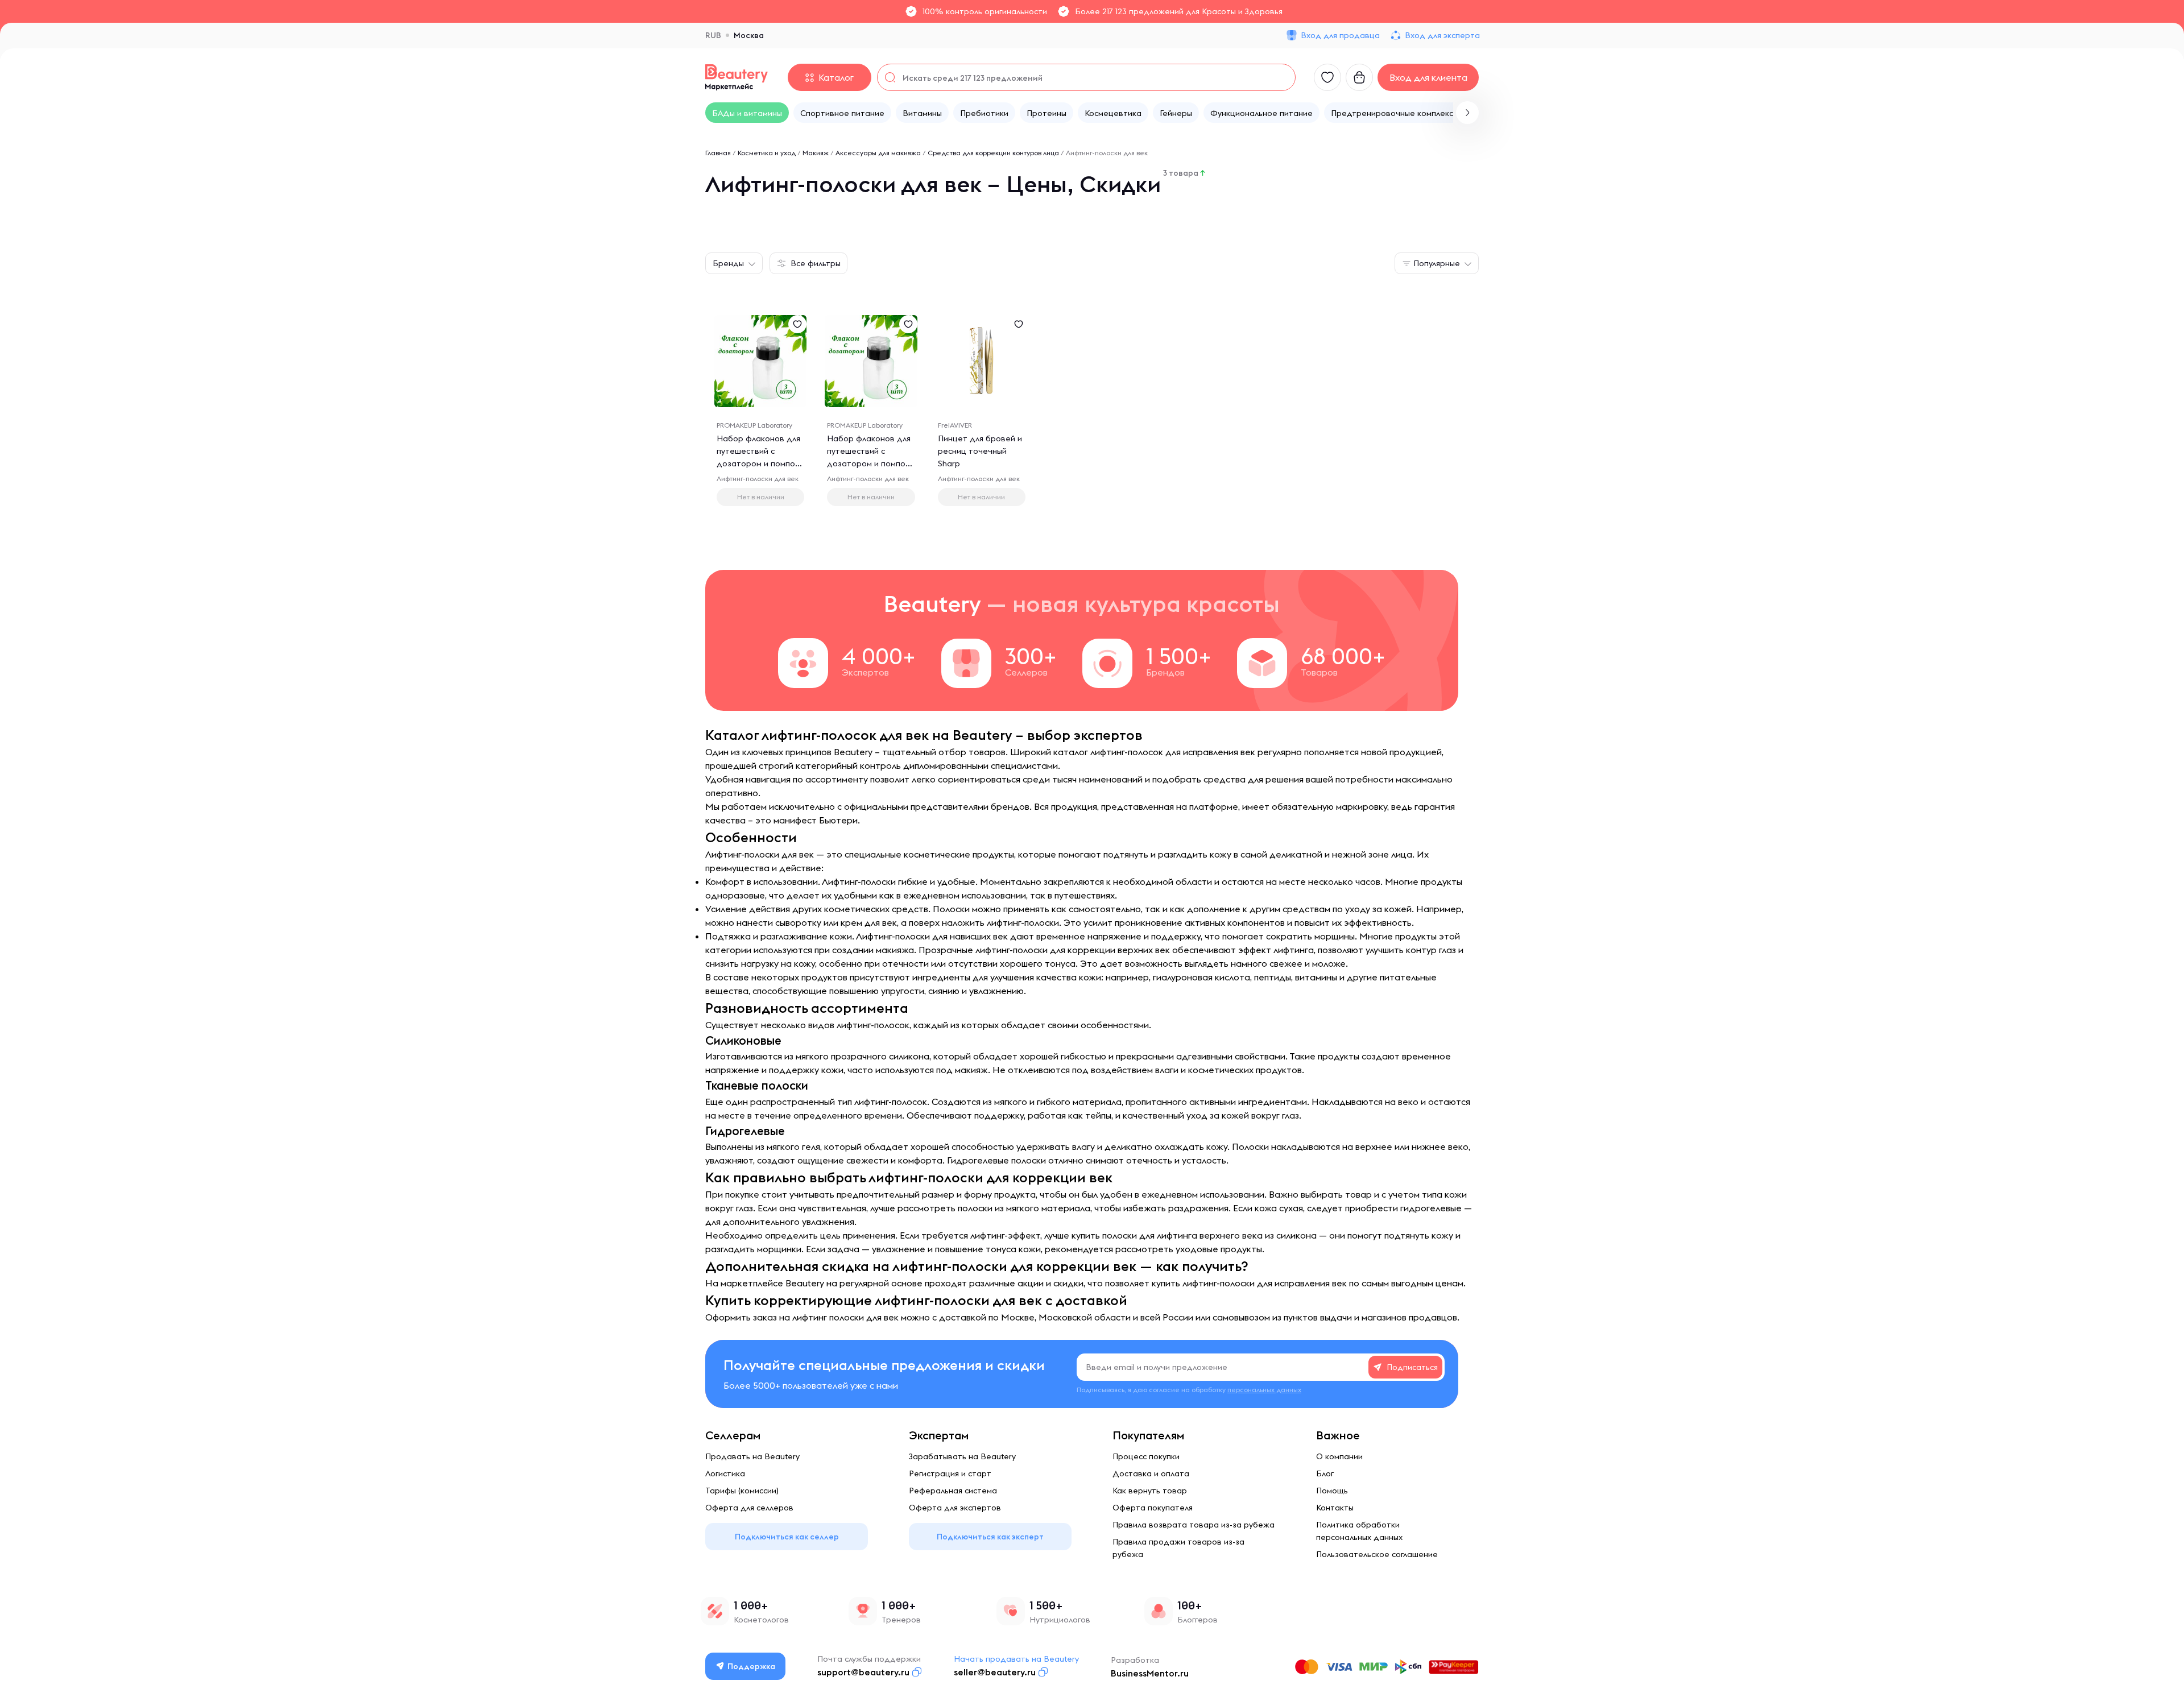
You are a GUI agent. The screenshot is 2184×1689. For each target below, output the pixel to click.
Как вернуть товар (1150, 1491)
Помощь (1332, 1491)
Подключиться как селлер (787, 1537)
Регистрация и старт (950, 1473)
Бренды (728, 263)
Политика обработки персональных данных (1359, 1531)
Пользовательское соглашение (1377, 1554)
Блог (1325, 1473)
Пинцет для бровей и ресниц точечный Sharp (980, 451)
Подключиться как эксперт (990, 1537)
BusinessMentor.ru (1150, 1673)
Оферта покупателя (1153, 1508)
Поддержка (751, 1666)
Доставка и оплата (1151, 1473)
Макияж (816, 153)
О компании (1339, 1456)
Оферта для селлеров (749, 1508)
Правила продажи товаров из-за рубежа (1178, 1548)
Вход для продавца (1340, 35)
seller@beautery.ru (995, 1672)
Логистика (725, 1473)
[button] (1467, 113)
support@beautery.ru (863, 1672)
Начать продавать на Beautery (1016, 1659)
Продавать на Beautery (752, 1456)
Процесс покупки (1146, 1456)
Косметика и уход (767, 153)
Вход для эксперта (1442, 35)
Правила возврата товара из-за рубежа (1194, 1525)
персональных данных (1264, 1390)
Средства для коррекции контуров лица (993, 153)
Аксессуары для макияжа (878, 153)
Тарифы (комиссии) (742, 1491)
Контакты (1335, 1508)
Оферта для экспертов (955, 1508)
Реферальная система (953, 1491)
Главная (718, 153)
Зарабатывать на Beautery (962, 1456)
